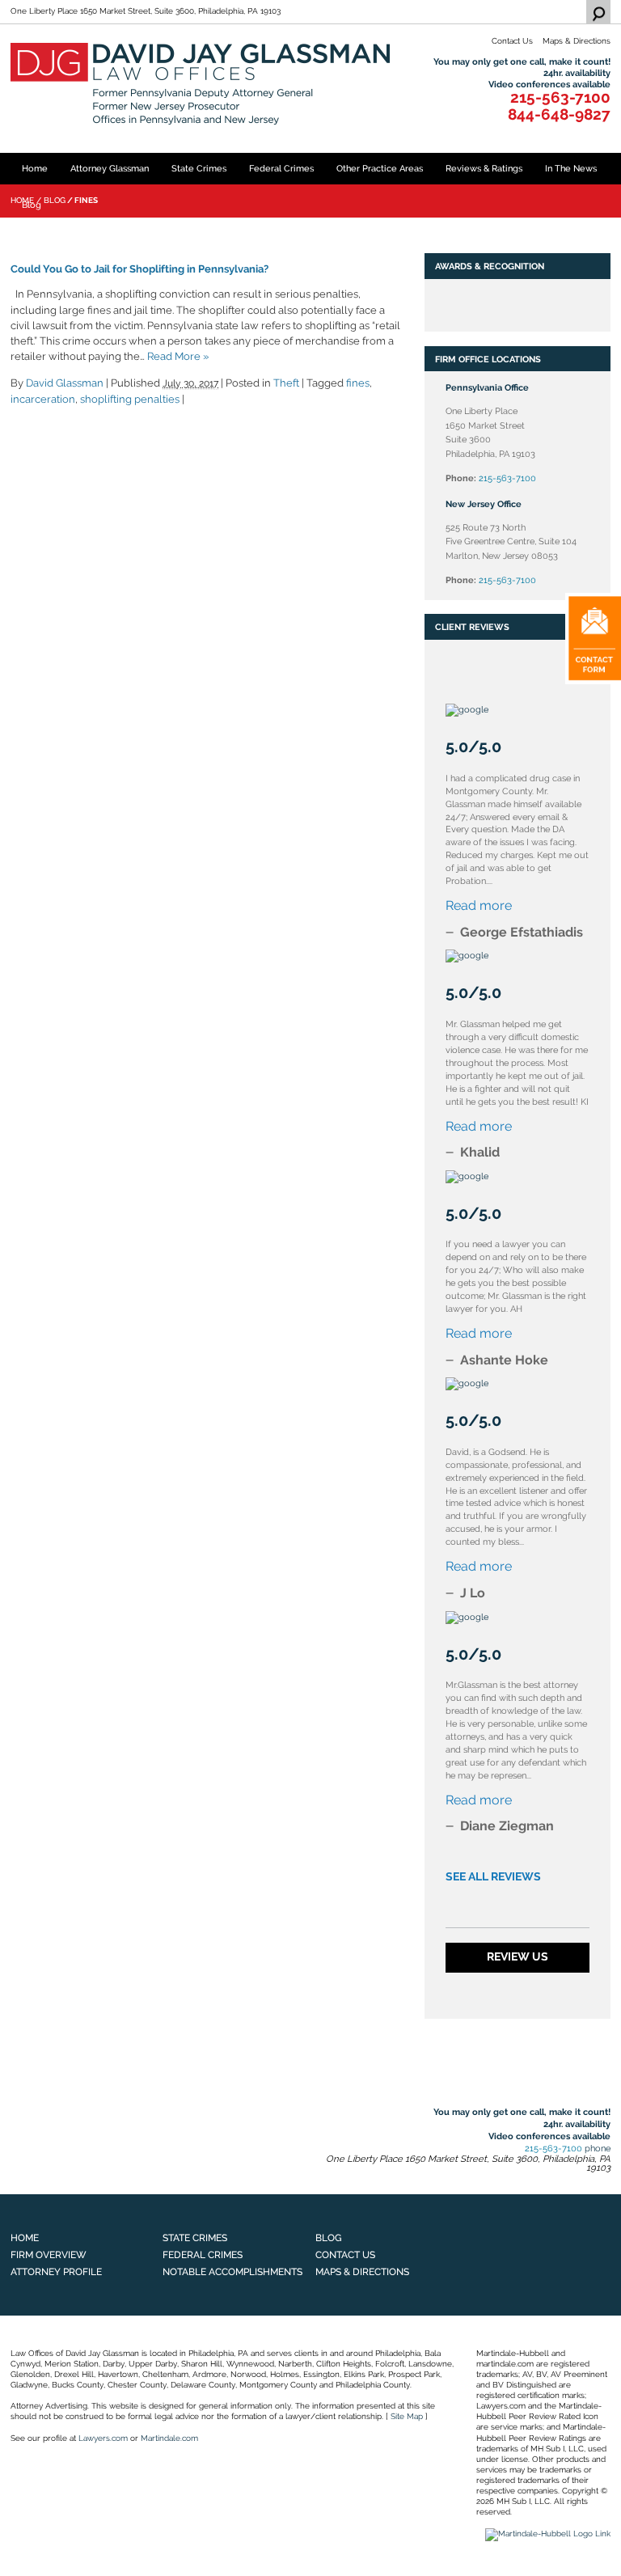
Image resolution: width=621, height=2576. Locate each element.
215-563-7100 (560, 98)
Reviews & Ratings (484, 168)
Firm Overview (49, 2255)
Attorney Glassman (110, 168)
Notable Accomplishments (232, 2271)
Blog (32, 205)
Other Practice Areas (380, 168)
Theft (286, 383)
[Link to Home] (202, 83)
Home (35, 168)
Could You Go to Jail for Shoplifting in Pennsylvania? (139, 269)
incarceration (43, 399)
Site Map (407, 2416)
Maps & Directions (577, 41)
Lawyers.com (103, 2438)
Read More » (178, 356)
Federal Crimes (281, 168)
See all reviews (493, 1876)
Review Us (517, 1956)
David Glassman (65, 383)
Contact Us (512, 41)
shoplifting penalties (130, 399)
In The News (571, 168)
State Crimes (199, 168)
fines (358, 383)
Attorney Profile (56, 2271)
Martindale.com (169, 2438)
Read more (479, 905)
